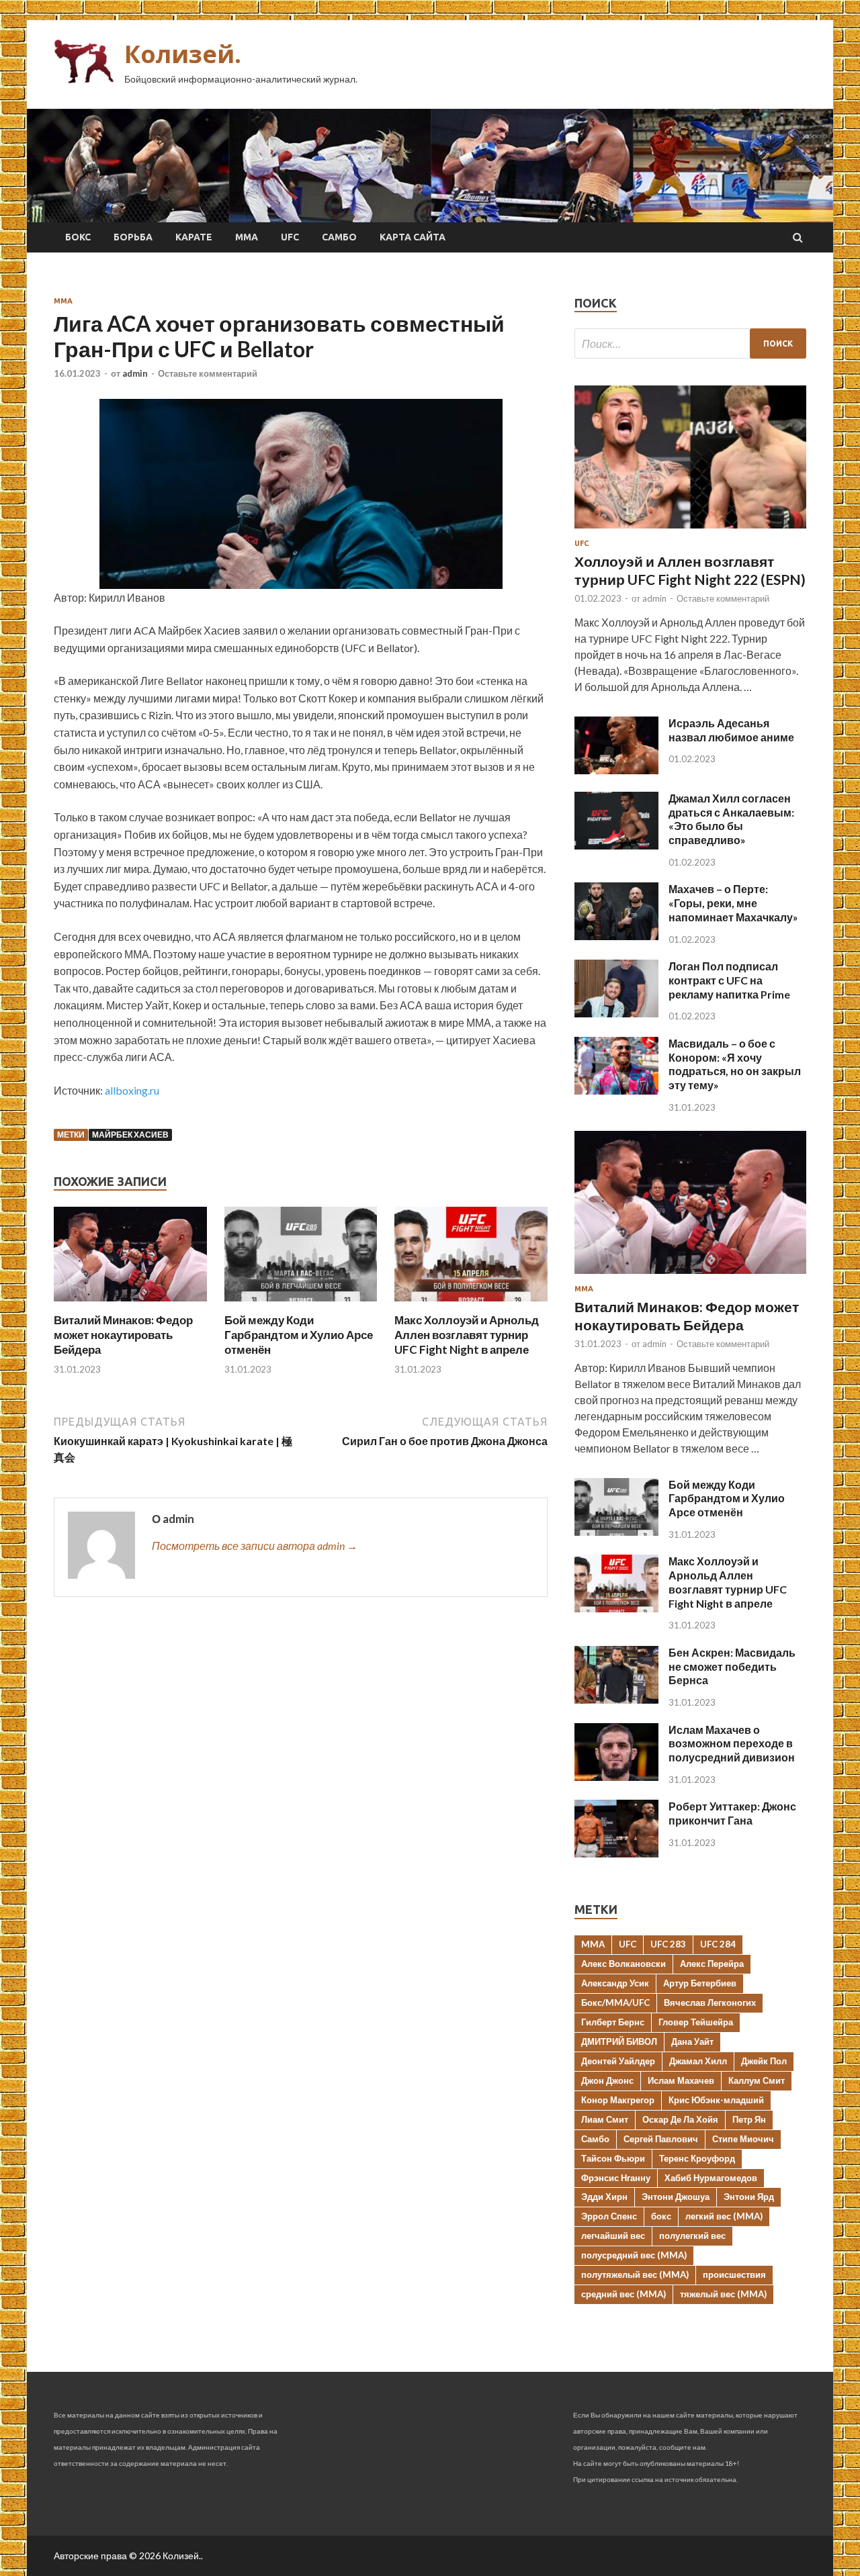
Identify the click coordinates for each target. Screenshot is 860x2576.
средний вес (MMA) (623, 2294)
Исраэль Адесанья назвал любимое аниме (731, 730)
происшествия (734, 2274)
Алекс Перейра (712, 1964)
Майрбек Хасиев (130, 1135)
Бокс (78, 237)
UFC (290, 237)
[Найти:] (690, 343)
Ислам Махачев (681, 2080)
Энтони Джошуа (676, 2197)
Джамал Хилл (698, 2061)
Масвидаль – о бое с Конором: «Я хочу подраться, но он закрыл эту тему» (735, 1064)
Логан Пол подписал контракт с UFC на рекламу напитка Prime (729, 980)
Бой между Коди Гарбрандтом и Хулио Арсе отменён (299, 1335)
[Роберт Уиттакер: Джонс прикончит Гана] (616, 1853)
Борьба (133, 237)
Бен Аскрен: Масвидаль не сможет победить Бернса (732, 1666)
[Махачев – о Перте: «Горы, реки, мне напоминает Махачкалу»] (616, 936)
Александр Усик (615, 1983)
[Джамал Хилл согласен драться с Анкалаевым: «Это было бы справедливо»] (616, 845)
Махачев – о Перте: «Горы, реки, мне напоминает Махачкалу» (733, 903)
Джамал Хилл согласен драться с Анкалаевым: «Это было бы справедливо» (731, 819)
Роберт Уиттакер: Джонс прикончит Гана (732, 1813)
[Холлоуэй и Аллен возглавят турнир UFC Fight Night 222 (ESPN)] (690, 531)
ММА (247, 237)
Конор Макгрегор (618, 2100)
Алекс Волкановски (623, 1964)
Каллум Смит (757, 2080)
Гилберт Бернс (613, 2022)
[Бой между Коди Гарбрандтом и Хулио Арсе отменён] (301, 1304)
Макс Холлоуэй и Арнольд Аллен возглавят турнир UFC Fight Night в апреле (467, 1335)
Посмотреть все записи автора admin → (255, 1546)
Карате (194, 237)
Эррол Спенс (609, 2216)
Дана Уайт (692, 2041)
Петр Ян (749, 2119)
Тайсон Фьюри (613, 2158)
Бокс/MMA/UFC (615, 2003)
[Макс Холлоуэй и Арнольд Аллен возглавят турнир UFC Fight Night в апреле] (471, 1304)
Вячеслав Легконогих (710, 2003)
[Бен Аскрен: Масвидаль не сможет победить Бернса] (616, 1699)
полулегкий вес (692, 2236)
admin (135, 373)
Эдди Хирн (604, 2197)
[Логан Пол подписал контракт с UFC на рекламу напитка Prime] (616, 1013)
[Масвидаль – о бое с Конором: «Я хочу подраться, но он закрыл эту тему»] (616, 1090)
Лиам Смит (605, 2119)
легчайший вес (613, 2236)
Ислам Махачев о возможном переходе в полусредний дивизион (732, 1744)
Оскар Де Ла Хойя (680, 2119)
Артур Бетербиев (700, 1983)
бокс (661, 2216)
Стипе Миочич (743, 2139)
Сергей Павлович (661, 2139)
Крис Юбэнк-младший (716, 2100)
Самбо (339, 237)
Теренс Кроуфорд (697, 2158)
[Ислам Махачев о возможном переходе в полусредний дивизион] (616, 1777)
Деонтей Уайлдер (618, 2061)
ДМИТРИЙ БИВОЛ (619, 2041)
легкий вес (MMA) (724, 2216)
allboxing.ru (132, 1090)
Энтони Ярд (749, 2197)
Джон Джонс (607, 2080)
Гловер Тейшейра (696, 2022)
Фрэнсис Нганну (616, 2178)
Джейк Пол (764, 2061)
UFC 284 (718, 1944)
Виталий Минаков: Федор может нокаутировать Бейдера (123, 1335)
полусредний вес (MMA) (634, 2255)
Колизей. (183, 54)
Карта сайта (413, 237)
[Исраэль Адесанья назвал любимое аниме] (616, 770)
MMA (593, 1944)
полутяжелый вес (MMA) (635, 2274)
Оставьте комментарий (208, 373)
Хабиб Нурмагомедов (711, 2178)
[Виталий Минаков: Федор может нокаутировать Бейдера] (130, 1304)
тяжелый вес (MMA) (723, 2294)
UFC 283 (668, 1944)
